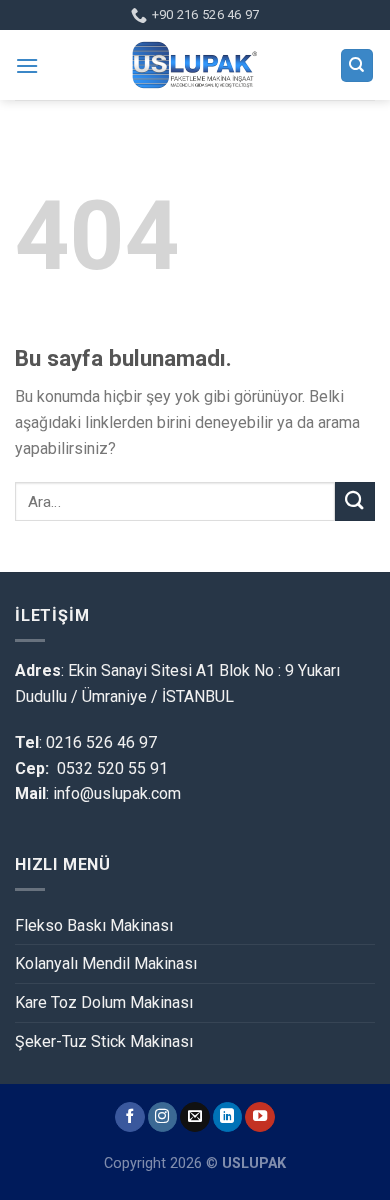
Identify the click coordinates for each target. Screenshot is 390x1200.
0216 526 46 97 (101, 742)
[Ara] (357, 65)
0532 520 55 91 (112, 768)
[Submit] (355, 501)
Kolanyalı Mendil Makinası (106, 963)
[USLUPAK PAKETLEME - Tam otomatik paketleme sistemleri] (195, 65)
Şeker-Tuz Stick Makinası (104, 1041)
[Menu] (27, 65)
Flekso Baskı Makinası (94, 925)
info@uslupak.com (115, 793)
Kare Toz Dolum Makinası (104, 1002)
